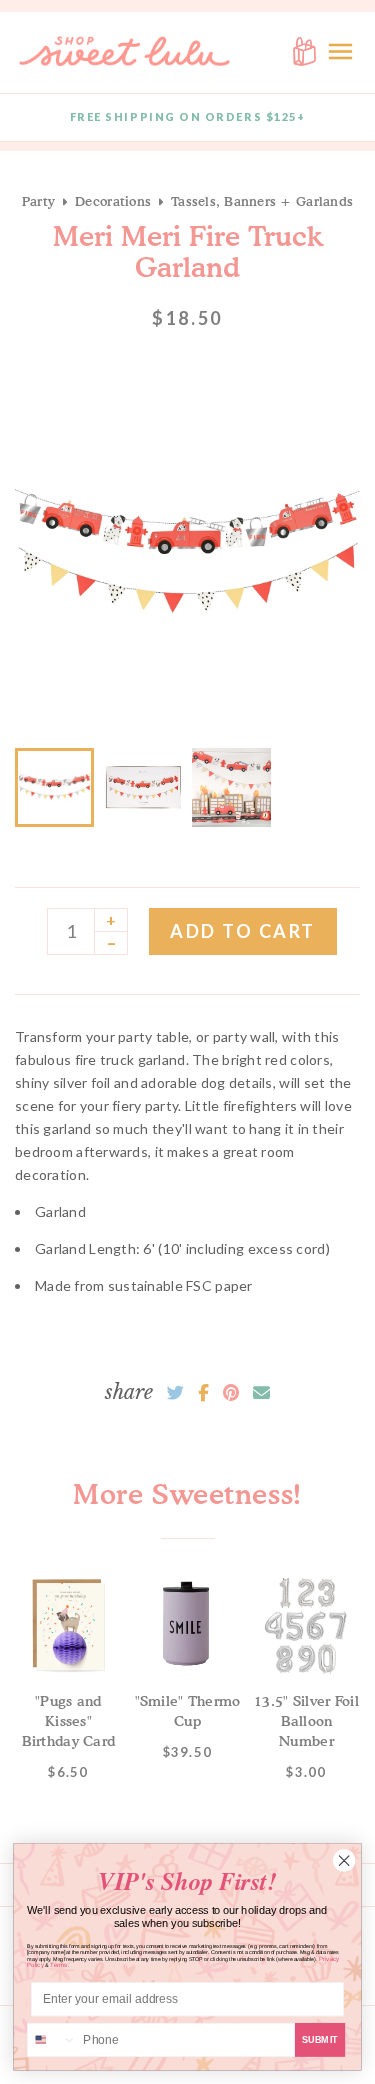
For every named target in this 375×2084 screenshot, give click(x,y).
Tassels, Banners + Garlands (262, 201)
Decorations (113, 201)
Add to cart (243, 931)
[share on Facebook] (203, 1393)
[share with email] (261, 1393)
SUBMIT (320, 2039)
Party (38, 201)
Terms (59, 1965)
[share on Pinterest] (231, 1393)
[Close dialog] (344, 1861)
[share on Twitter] (175, 1393)
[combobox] (52, 2040)
